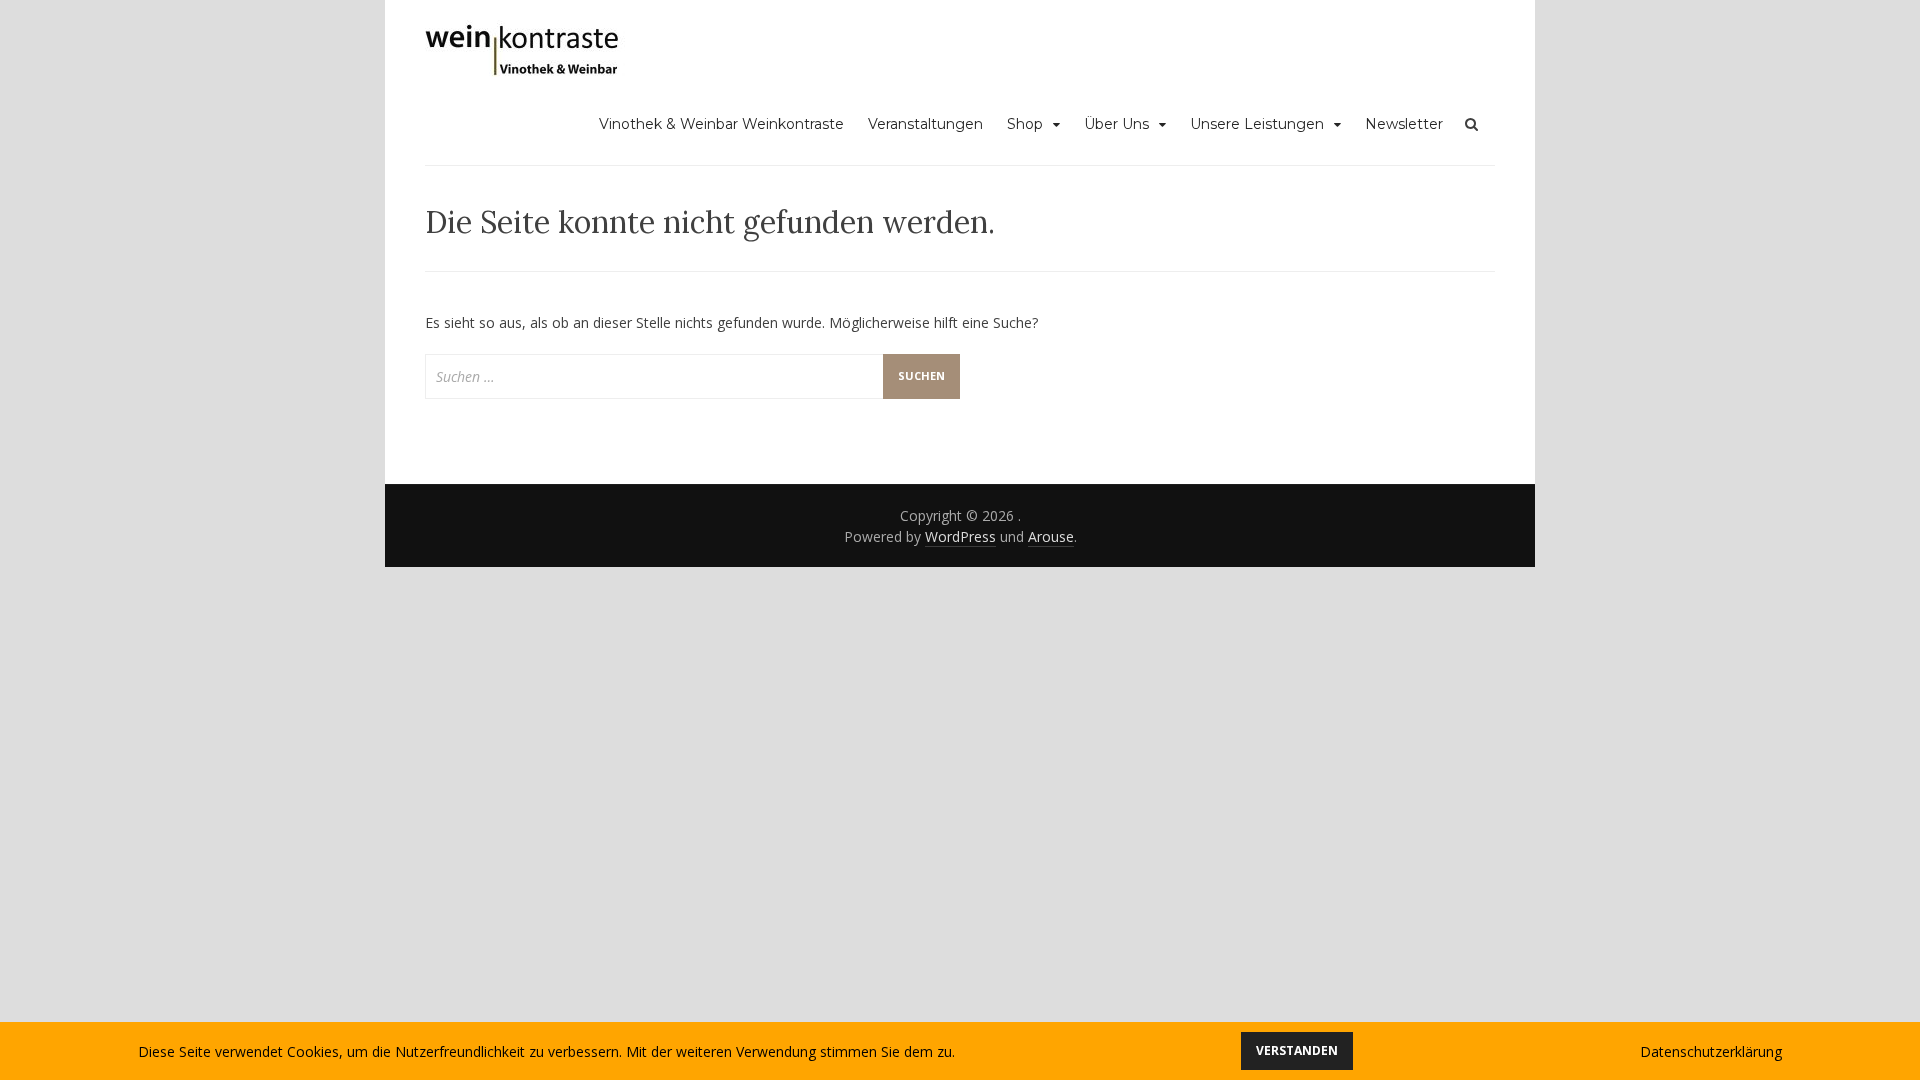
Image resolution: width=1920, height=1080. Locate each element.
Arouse (1051, 536)
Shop (1025, 124)
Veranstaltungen (925, 124)
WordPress (960, 536)
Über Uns (1116, 124)
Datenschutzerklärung (1711, 1051)
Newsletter (1404, 124)
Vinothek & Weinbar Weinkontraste (721, 124)
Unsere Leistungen (1257, 124)
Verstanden (1297, 1050)
